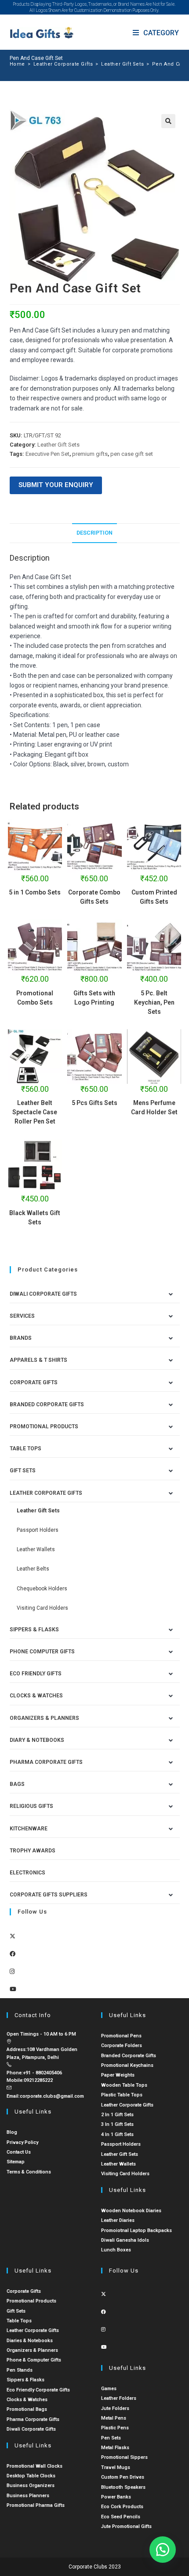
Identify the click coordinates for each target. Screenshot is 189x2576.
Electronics (27, 1873)
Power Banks (116, 2497)
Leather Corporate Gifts (46, 1493)
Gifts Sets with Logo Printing (94, 998)
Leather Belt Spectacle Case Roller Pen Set (35, 1112)
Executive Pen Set (47, 454)
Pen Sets (111, 2438)
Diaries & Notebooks (30, 2341)
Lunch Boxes (116, 2250)
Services (22, 1316)
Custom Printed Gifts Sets (154, 897)
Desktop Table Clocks (31, 2476)
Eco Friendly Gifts (36, 1674)
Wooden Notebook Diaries (131, 2211)
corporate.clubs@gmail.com (52, 2096)
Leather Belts (33, 1569)
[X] (13, 1936)
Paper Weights (118, 2075)
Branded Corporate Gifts (129, 2056)
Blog (12, 2132)
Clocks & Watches (36, 1696)
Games (109, 2389)
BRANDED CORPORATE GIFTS (47, 1404)
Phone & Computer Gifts (34, 2360)
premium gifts (90, 454)
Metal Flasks (115, 2448)
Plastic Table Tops (122, 2095)
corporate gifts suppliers (49, 1895)
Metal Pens (114, 2418)
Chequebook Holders (42, 1589)
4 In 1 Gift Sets (117, 2134)
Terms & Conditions (29, 2172)
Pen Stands (20, 2370)
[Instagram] (12, 1972)
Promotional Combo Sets (35, 998)
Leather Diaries (118, 2220)
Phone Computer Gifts (42, 1652)
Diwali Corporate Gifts (43, 1294)
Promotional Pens (121, 2036)
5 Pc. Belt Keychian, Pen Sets (154, 1002)
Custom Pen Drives (123, 2477)
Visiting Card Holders (42, 1608)
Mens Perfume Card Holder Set (154, 1107)
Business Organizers (31, 2485)
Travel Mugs (116, 2467)
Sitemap (16, 2162)
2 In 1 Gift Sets (117, 2115)
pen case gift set (132, 454)
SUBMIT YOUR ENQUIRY (56, 485)
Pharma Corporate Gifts (46, 1762)
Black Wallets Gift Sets (35, 1218)
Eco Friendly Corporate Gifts (38, 2390)
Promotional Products (44, 1427)
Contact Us (19, 2152)
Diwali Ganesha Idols (125, 2240)
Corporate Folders (122, 2046)
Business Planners (28, 2496)
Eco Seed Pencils (121, 2517)
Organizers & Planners (44, 1718)
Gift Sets (23, 1471)
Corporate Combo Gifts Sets (94, 897)
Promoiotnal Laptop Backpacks (136, 2230)
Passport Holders (38, 1530)
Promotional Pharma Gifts (36, 2505)
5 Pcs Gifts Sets (94, 1103)
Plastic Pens (115, 2428)
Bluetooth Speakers (123, 2487)
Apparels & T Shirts (38, 1360)
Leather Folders (119, 2398)
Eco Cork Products (122, 2507)
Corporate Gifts (34, 1382)
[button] (168, 121)
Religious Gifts (31, 1806)
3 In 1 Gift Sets (117, 2124)
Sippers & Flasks (34, 1630)
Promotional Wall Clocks (35, 2466)
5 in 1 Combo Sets (35, 892)
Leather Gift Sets (58, 445)
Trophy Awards (33, 1851)
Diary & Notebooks (37, 1740)
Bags (17, 1784)
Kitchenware (29, 1829)
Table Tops (25, 1449)
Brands (21, 1338)
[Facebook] (13, 1954)
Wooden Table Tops (124, 2085)
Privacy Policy (22, 2142)
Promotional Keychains (127, 2065)
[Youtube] (13, 1989)
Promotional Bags (27, 2409)
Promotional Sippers (124, 2457)
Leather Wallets (36, 1549)
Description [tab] (94, 533)
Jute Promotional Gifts (126, 2526)
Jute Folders (115, 2408)
